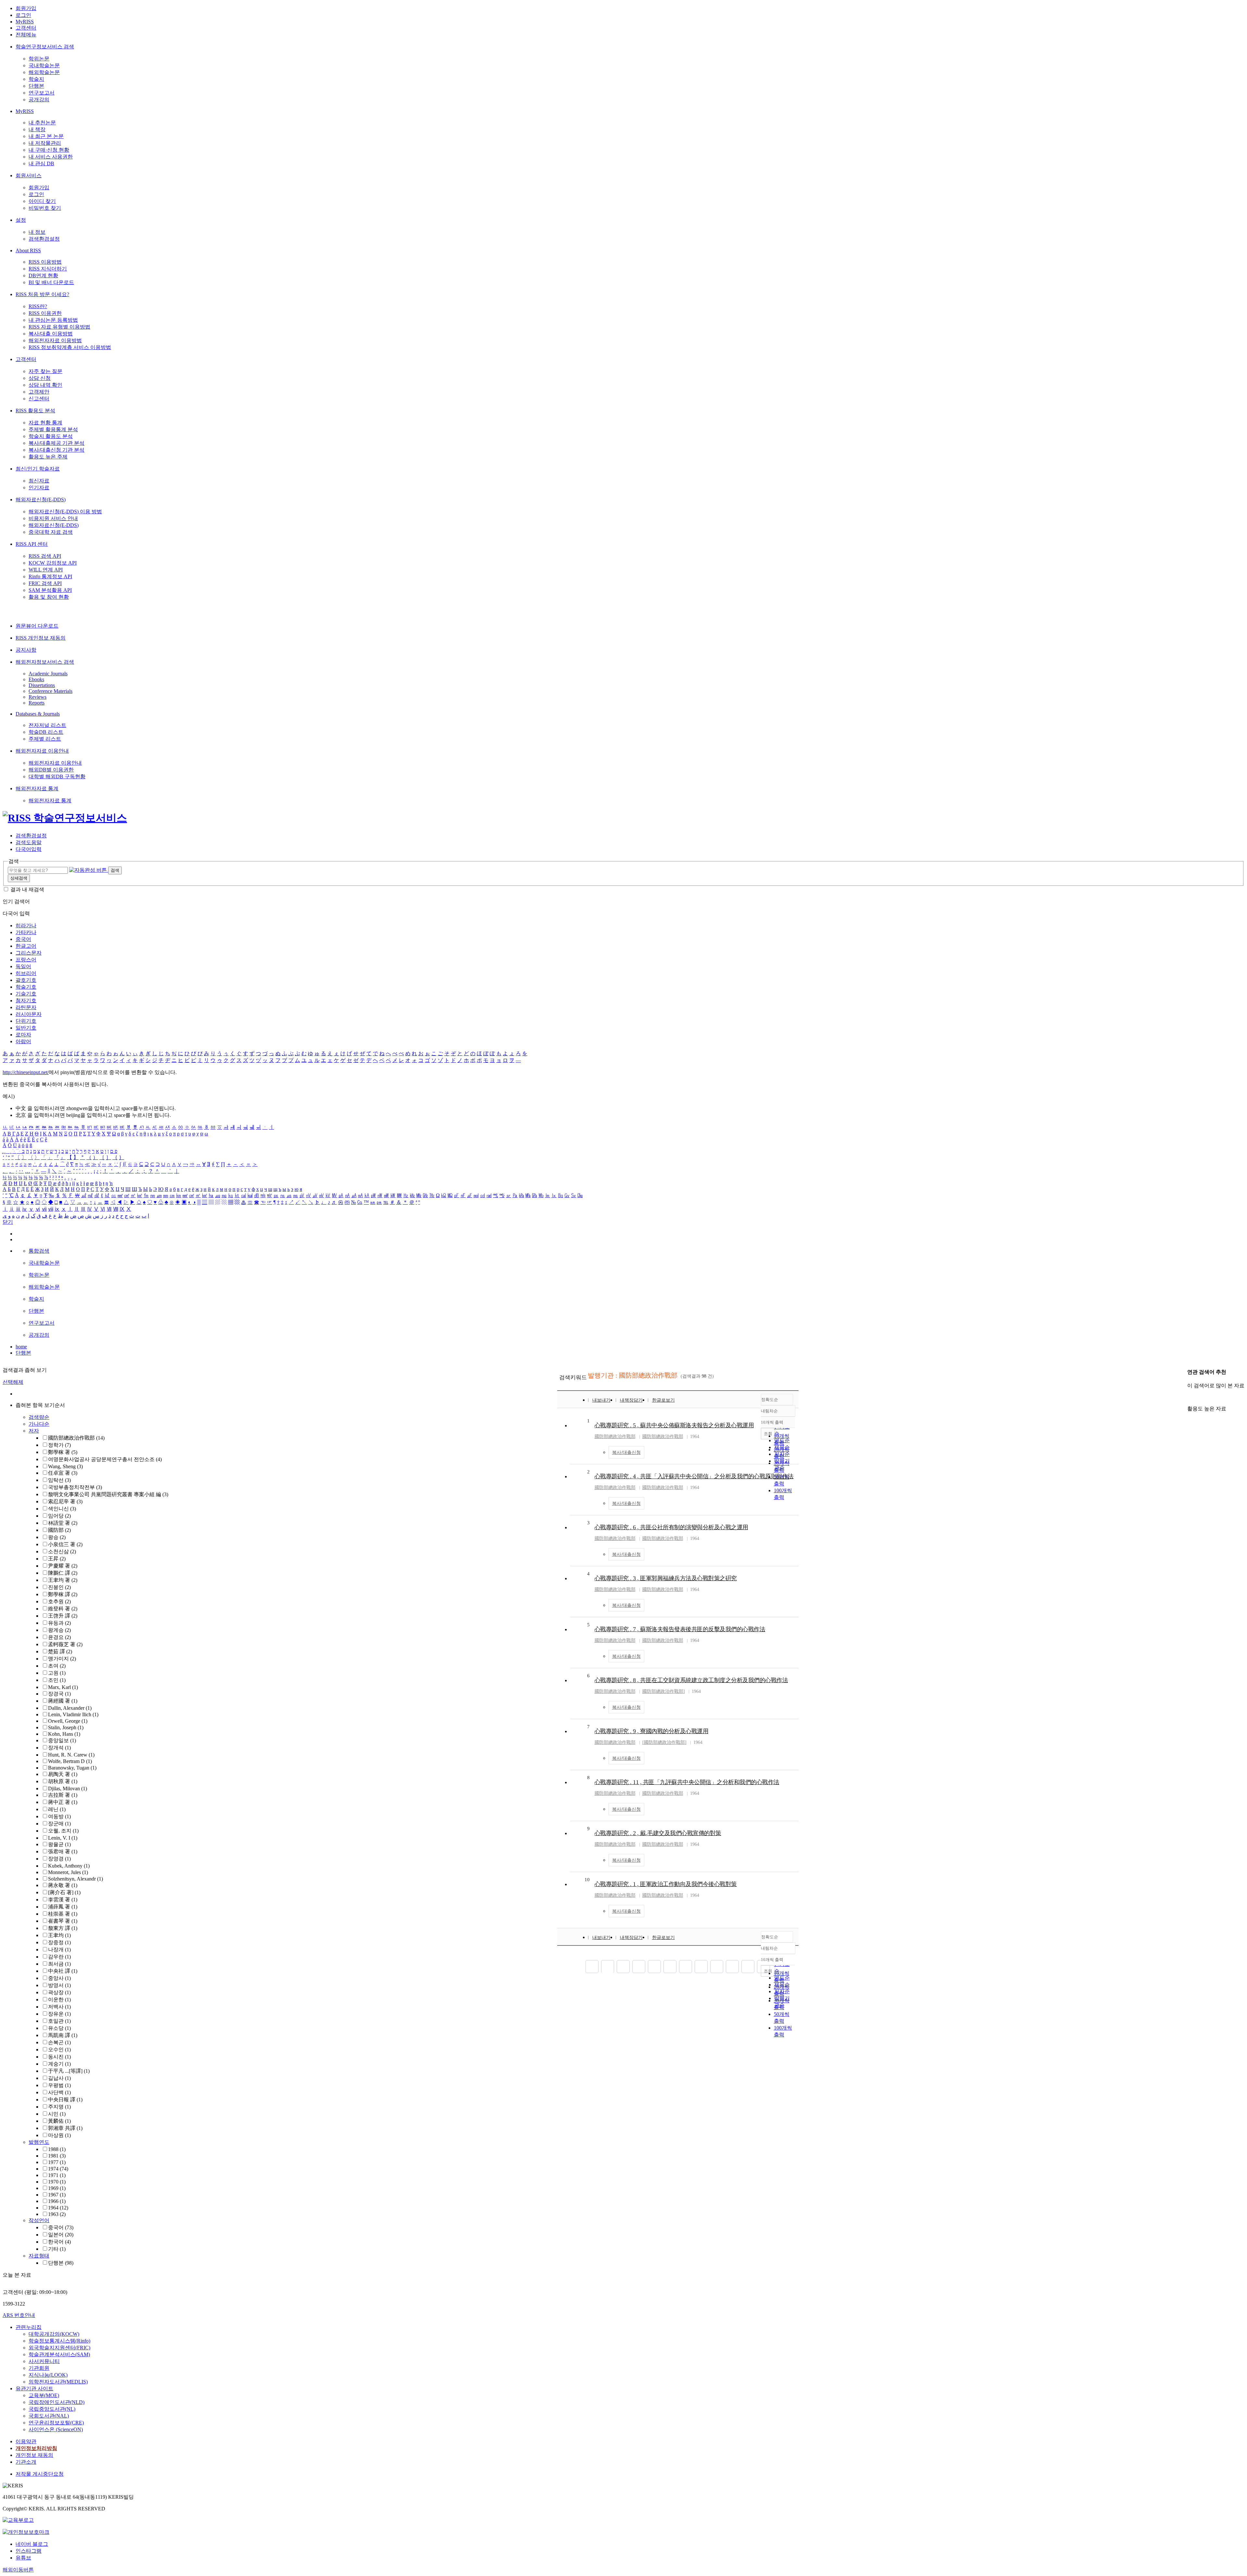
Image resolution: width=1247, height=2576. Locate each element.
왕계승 (59, 1630)
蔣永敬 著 (63, 1885)
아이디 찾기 (42, 201)
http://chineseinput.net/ (26, 1072)
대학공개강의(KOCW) (54, 2334)
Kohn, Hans (64, 1734)
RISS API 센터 (32, 544)
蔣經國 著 (63, 1701)
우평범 (59, 2085)
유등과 (59, 1623)
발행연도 (39, 2142)
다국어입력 (29, 849)
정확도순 (770, 1400)
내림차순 (769, 1411)
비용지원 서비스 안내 (53, 518)
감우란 (59, 1957)
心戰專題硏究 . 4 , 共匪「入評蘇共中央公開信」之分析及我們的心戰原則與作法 (694, 1476)
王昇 (57, 1559)
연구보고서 (42, 93)
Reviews (38, 697)
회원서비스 (29, 175)
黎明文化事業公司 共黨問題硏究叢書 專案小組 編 (108, 1494)
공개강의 (39, 100)
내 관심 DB (41, 163)
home (21, 1347)
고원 (57, 1673)
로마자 (23, 1035)
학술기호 (26, 987)
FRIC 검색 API (45, 583)
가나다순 (39, 1424)
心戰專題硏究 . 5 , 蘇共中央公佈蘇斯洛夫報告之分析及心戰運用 (674, 1425)
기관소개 (26, 2462)
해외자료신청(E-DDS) (41, 500)
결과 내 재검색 (27, 889)
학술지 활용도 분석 (51, 436)
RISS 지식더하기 (48, 269)
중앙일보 (62, 1740)
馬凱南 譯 (63, 2035)
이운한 (59, 2000)
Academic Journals (48, 674)
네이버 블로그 (32, 2544)
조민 (57, 1680)
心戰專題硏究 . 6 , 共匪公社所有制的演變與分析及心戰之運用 (671, 1527)
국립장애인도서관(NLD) (57, 2402)
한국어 (59, 2242)
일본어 (61, 2235)
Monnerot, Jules (68, 1872)
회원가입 (26, 8)
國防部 (59, 1530)
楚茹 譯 (60, 1651)
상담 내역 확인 (45, 385)
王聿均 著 (63, 1580)
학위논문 (39, 59)
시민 (57, 2114)
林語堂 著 (63, 1523)
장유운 (59, 2014)
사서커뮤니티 (44, 2361)
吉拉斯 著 (63, 1795)
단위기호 (26, 1021)
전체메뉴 (26, 35)
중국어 (23, 939)
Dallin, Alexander (70, 1708)
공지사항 (26, 650)
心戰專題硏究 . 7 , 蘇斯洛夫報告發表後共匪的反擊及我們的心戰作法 (680, 1629)
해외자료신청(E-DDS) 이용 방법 (65, 512)
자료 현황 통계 (45, 423)
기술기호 (26, 994)
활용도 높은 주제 (48, 457)
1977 (57, 2162)
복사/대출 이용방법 (51, 334)
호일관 (59, 2021)
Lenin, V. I (63, 1838)
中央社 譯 (63, 1971)
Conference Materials (50, 691)
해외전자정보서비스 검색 (45, 662)
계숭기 (59, 2064)
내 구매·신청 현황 (49, 150)
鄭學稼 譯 (63, 1594)
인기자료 (39, 488)
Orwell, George (68, 1721)
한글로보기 (663, 1400)
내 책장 (37, 129)
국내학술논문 (44, 65)
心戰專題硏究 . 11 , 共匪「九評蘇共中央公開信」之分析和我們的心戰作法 (687, 1782)
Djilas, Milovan (68, 1788)
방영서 (59, 1985)
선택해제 (13, 1382)
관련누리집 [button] (29, 2327)
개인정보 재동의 (34, 2455)
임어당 (59, 1516)
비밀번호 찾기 (45, 208)
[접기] (1189, 1397)
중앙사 (59, 1978)
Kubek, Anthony (69, 1866)
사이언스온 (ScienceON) (56, 2429)
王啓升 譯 (63, 1616)
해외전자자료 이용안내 (42, 751)
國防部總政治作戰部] (664, 1691)
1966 (57, 2201)
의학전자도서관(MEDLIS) (58, 2382)
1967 (57, 2195)
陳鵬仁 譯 (63, 1573)
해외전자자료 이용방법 (55, 340)
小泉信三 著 (65, 1544)
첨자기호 (26, 1000)
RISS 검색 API (45, 556)
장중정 (59, 1942)
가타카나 (26, 932)
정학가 (59, 1445)
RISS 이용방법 (45, 262)
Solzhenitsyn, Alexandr (76, 1879)
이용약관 (26, 2441)
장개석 (59, 1748)
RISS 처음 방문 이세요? (42, 294)
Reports (37, 703)
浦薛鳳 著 (63, 1907)
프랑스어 (26, 960)
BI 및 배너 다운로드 (51, 282)
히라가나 (26, 925)
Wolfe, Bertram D (70, 1761)
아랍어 (23, 1041)
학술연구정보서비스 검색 (45, 47)
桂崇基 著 (63, 1914)
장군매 (59, 1824)
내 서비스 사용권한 (51, 157)
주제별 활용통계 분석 (53, 429)
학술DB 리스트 (46, 732)
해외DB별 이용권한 (51, 770)
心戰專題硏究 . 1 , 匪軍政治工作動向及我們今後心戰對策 (666, 1884)
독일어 (23, 966)
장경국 (59, 1694)
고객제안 (39, 392)
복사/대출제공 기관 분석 (57, 443)
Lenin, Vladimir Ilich (73, 1714)
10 (587, 1880)
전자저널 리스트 (47, 725)
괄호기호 (26, 980)
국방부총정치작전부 (75, 1487)
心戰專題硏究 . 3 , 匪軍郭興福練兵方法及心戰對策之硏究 (666, 1578)
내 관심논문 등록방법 (53, 320)
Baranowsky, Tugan (72, 1768)
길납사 (59, 2078)
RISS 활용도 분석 (35, 411)
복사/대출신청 (626, 1452)
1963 (57, 2214)
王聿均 (59, 1935)
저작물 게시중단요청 (40, 2474)
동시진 (59, 2057)
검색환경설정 (44, 239)
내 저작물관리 (45, 143)
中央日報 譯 (65, 2100)
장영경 (59, 1859)
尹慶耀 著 (63, 1566)
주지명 (59, 2107)
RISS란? (38, 306)
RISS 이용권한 (45, 313)
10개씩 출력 (772, 1960)
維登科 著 (63, 1609)
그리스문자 (29, 953)
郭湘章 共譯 (65, 2128)
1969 (57, 2188)
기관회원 (39, 2368)
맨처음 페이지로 (592, 1967)
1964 (58, 2208)
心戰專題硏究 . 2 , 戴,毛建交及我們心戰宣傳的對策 (658, 1833)
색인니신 (62, 1509)
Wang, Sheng (65, 1466)
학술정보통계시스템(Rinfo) (59, 2341)
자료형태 (39, 2256)
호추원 (59, 1601)
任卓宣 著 (63, 1473)
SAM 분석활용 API (50, 590)
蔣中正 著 (63, 1802)
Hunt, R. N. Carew (71, 1755)
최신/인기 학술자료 (38, 469)
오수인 (59, 2050)
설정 (21, 220)
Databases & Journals (38, 714)
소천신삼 (62, 1551)
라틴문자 (26, 1007)
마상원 (59, 2135)
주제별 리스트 (45, 739)
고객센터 (26, 28)
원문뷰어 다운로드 (37, 626)
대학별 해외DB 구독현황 (57, 776)
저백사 (59, 2007)
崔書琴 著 (63, 1921)
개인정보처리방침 (36, 2448)
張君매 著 (63, 1851)
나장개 (59, 1950)
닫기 (8, 1222)
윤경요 (59, 1637)
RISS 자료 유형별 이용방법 (59, 327)
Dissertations (42, 685)
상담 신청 (40, 378)
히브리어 (26, 973)
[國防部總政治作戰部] (664, 1742)
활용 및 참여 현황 (49, 597)
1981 (57, 2156)
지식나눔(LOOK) (48, 2375)
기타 (57, 2249)
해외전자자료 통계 (37, 788)
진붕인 (59, 1587)
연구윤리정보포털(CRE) (56, 2423)
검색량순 (39, 1417)
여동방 (59, 1816)
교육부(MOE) (44, 2395)
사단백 (59, 2092)
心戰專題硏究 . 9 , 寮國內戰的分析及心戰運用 (652, 1731)
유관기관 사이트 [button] (34, 2388)
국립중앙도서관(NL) (52, 2409)
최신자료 (39, 481)
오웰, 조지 (63, 1831)
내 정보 (37, 232)
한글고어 (26, 946)
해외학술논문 (44, 72)
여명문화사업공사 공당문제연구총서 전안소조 (105, 1459)
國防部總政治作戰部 (76, 1438)
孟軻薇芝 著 (65, 1644)
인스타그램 (29, 2551)
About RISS (28, 250)
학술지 (36, 79)
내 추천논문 (42, 123)
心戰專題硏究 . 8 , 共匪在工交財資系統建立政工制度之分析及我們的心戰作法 (691, 1680)
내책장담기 (631, 1400)
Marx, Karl (63, 1687)
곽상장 (59, 1992)
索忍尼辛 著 (65, 1501)
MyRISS (25, 22)
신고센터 (39, 399)
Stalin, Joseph (66, 1727)
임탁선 (59, 1480)
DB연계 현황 (43, 275)
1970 (57, 2182)
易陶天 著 (63, 1774)
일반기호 (26, 1028)
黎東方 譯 (63, 1928)
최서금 (59, 1964)
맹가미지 (62, 1659)
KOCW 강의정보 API (53, 563)
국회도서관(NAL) (49, 2416)
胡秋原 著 (63, 1781)
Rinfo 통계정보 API (50, 576)
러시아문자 (29, 1014)
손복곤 (59, 2042)
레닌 (57, 1809)
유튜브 (23, 2558)
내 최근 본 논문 (46, 136)
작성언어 (39, 2220)
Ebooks (36, 679)
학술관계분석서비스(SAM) (59, 2354)
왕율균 (59, 1844)
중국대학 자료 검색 (51, 532)
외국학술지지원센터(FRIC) (59, 2348)
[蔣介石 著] (64, 1892)
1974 (58, 2169)
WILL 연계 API (46, 570)
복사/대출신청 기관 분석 (57, 450)
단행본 (36, 86)
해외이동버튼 (18, 2570)
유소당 (59, 2028)
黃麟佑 (59, 2121)
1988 (57, 2149)
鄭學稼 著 (63, 1452)
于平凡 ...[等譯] (69, 2071)
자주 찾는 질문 (45, 371)
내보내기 (601, 1400)
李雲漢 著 (63, 1900)
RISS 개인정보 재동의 (41, 638)
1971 (57, 2175)
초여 (57, 1666)
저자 (34, 1431)
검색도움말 (29, 842)
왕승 (57, 1537)
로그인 (23, 15)
